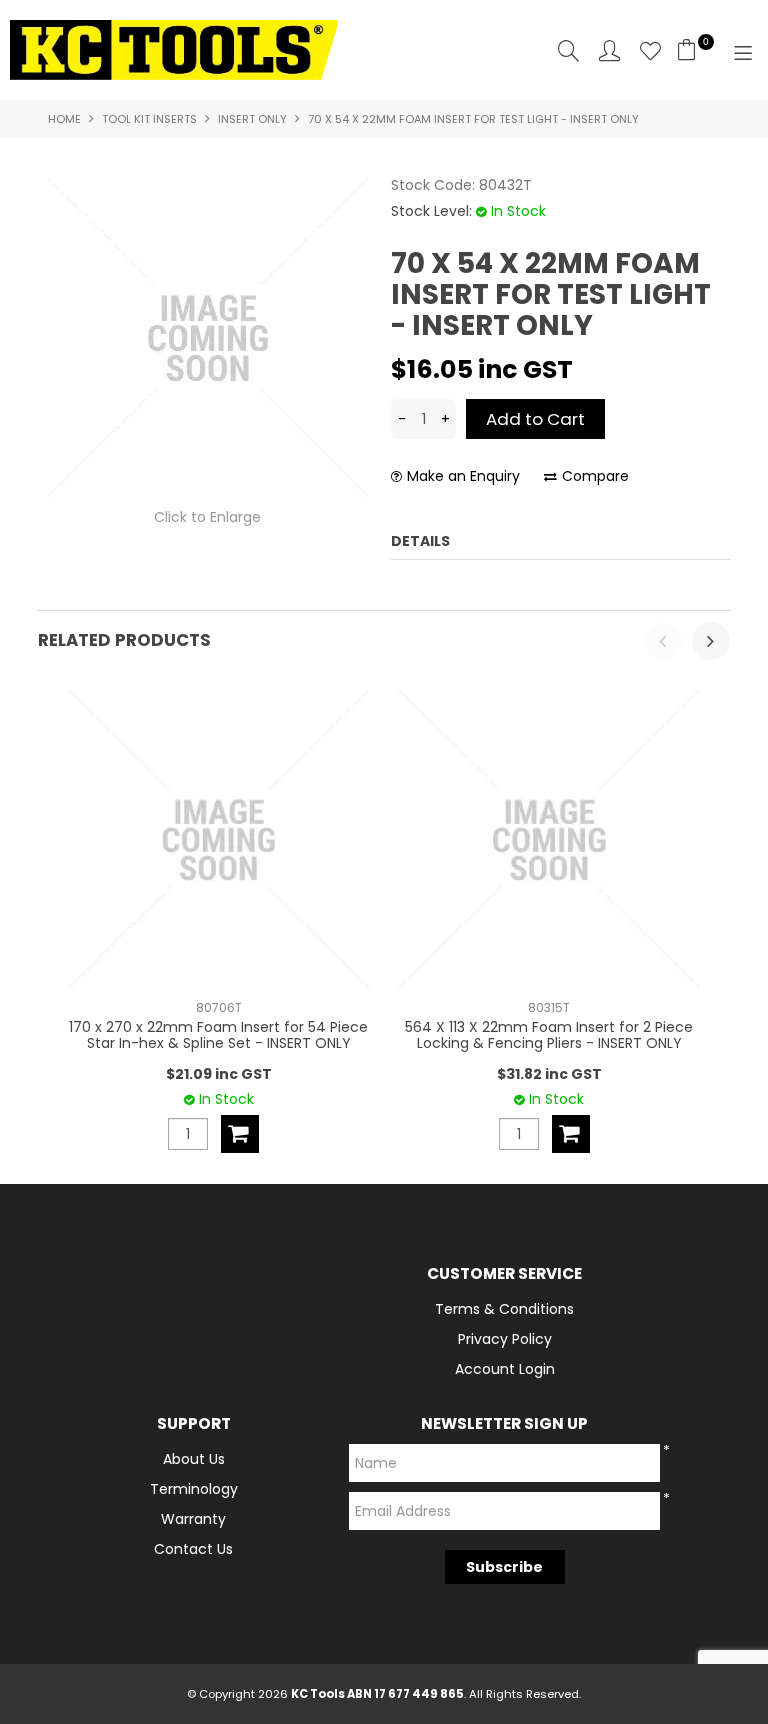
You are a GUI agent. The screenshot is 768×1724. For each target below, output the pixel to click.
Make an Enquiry (463, 476)
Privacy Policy (505, 1339)
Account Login (505, 1369)
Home (64, 119)
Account (609, 50)
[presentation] (663, 641)
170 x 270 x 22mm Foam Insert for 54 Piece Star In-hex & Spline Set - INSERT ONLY (218, 1034)
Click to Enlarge (207, 517)
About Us (194, 1459)
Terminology (194, 1489)
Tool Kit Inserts (149, 119)
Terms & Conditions (504, 1309)
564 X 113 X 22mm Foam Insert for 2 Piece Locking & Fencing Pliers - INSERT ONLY (549, 1034)
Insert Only (252, 119)
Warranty (193, 1519)
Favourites (650, 50)
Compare (595, 476)
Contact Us (193, 1549)
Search (568, 50)
